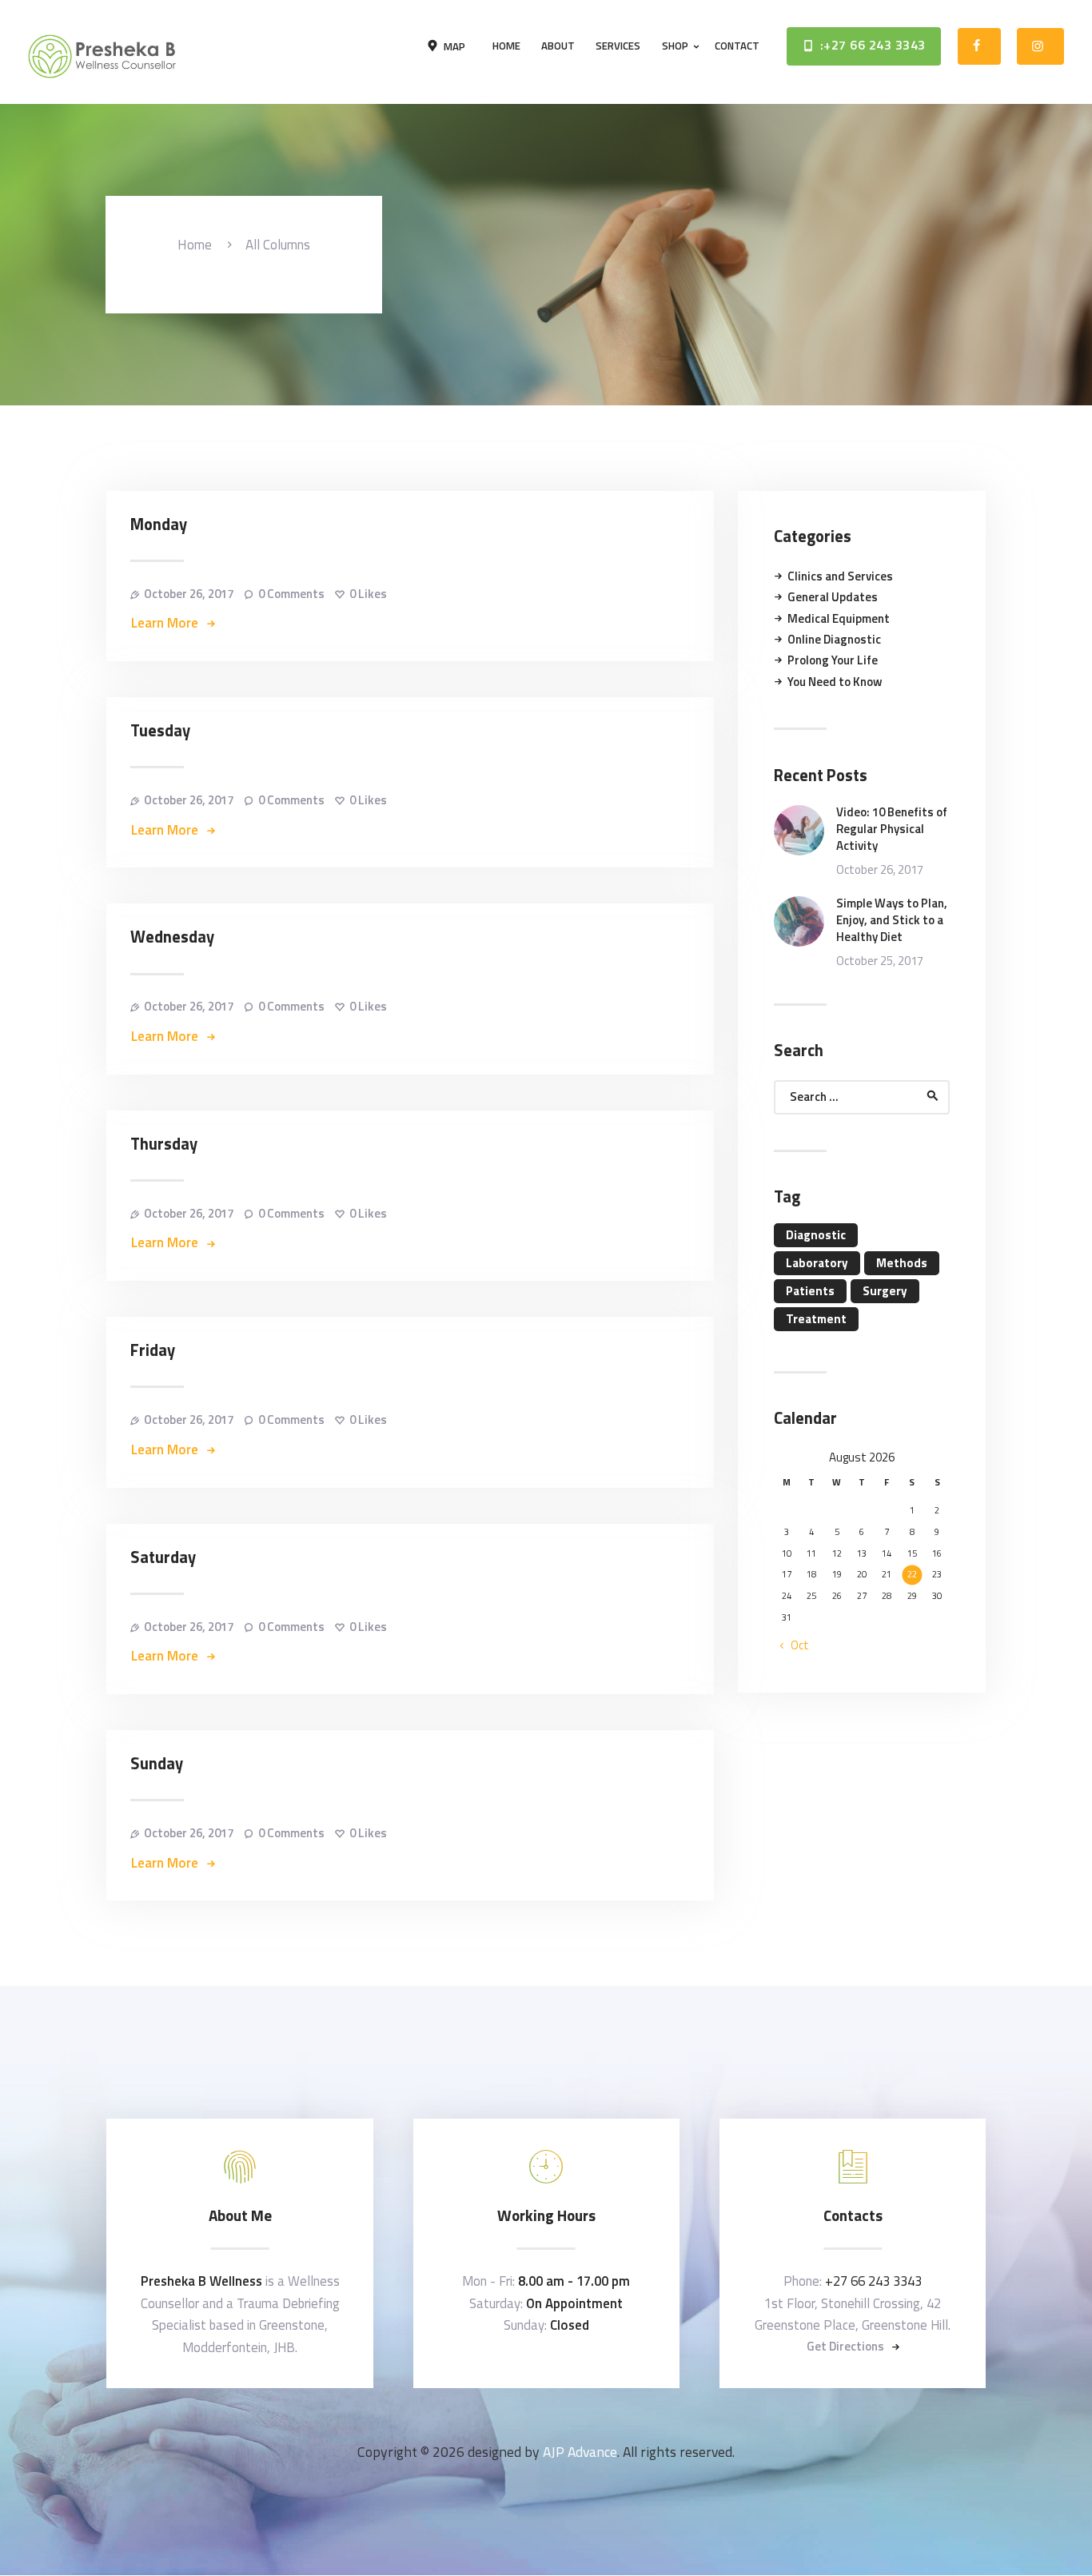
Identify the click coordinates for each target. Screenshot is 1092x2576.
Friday (153, 1351)
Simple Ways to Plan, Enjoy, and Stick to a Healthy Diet (892, 920)
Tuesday (160, 731)
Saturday (163, 1558)
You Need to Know (835, 682)
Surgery (885, 1291)
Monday (159, 525)
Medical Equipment (839, 618)
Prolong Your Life (833, 660)
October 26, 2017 (189, 594)
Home (195, 245)
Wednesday (172, 937)
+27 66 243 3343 (873, 2281)
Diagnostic (816, 1235)
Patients (810, 1291)
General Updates (833, 597)
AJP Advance (580, 2452)
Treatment (816, 1319)
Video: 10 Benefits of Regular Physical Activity (892, 829)
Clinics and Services (840, 576)
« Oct (795, 1645)
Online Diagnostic (834, 639)
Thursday (164, 1144)
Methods (902, 1263)
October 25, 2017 (880, 961)
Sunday (157, 1764)
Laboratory (817, 1263)
